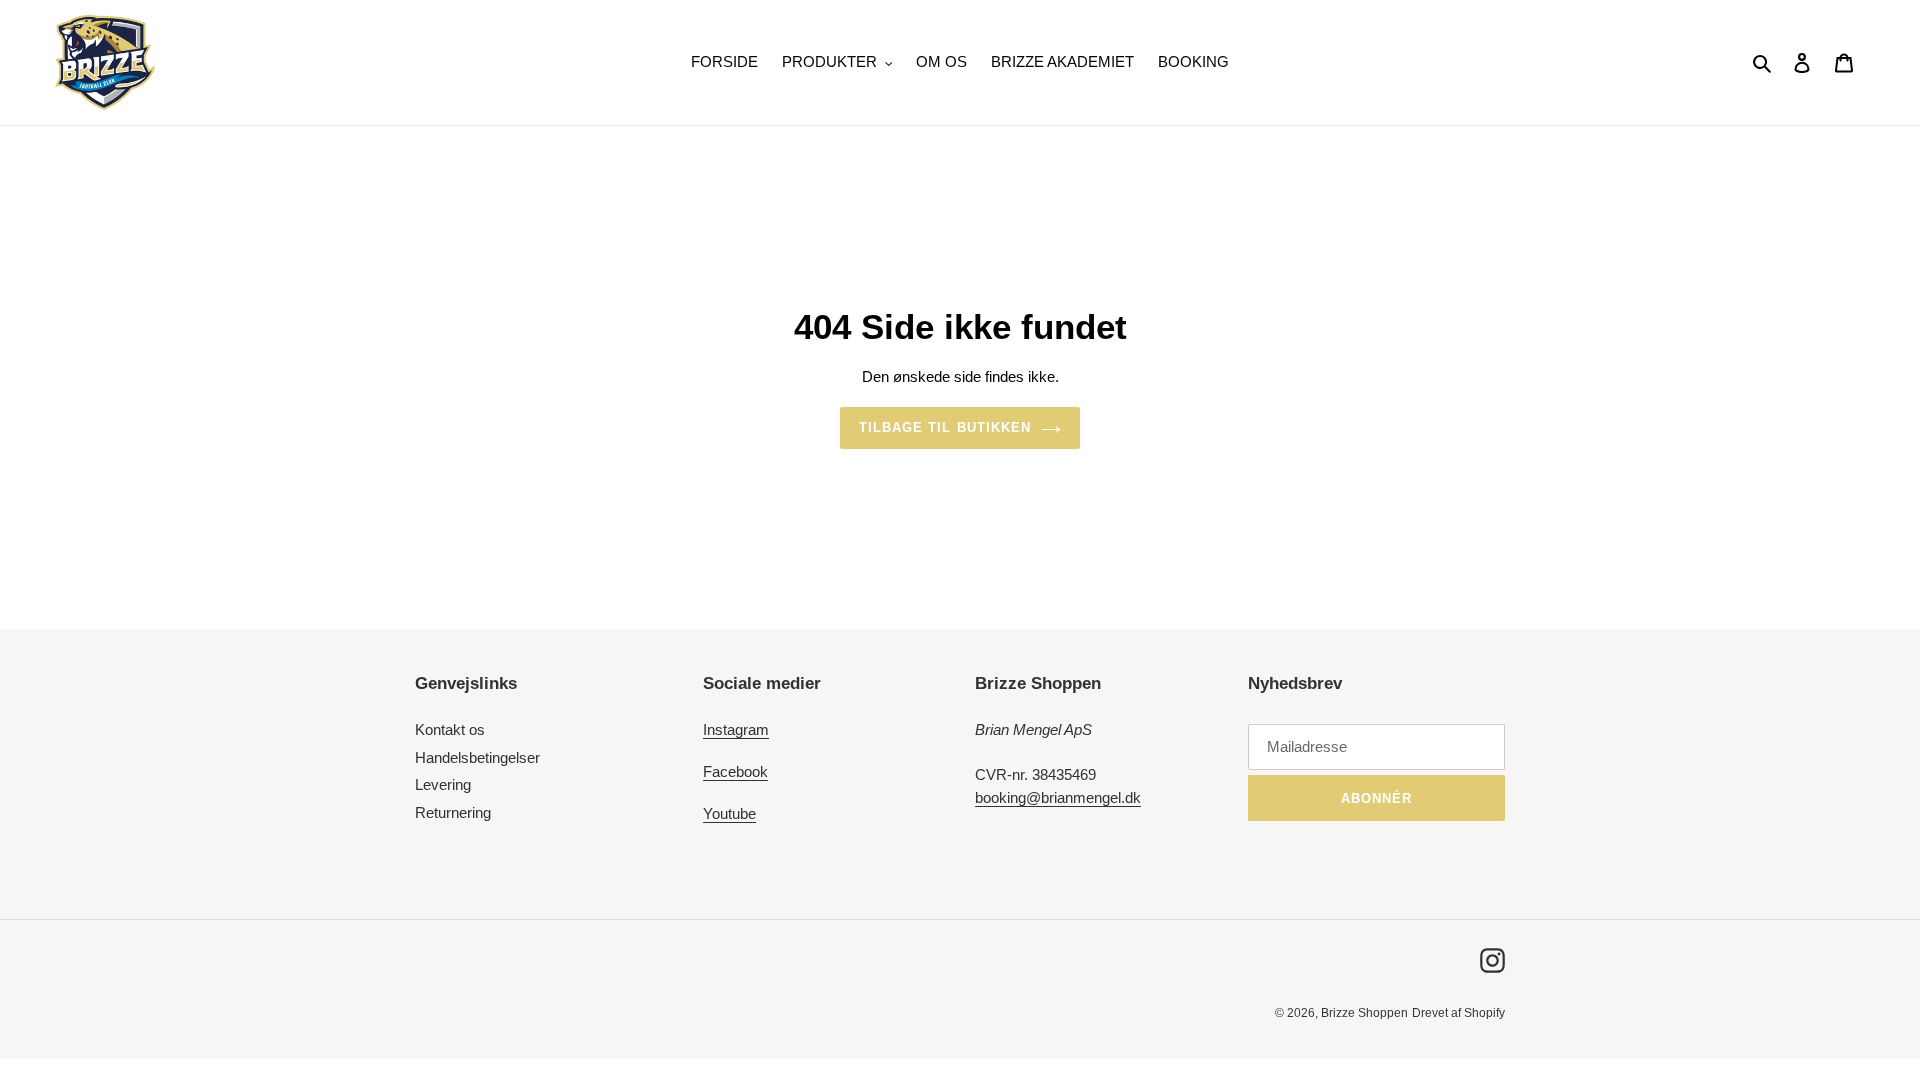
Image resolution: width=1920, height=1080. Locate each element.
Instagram (736, 729)
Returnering (453, 812)
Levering (443, 784)
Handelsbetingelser (477, 757)
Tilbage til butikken (945, 427)
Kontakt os (450, 729)
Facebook (735, 771)
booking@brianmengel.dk (1058, 797)
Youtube (729, 813)
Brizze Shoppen (1364, 1013)
